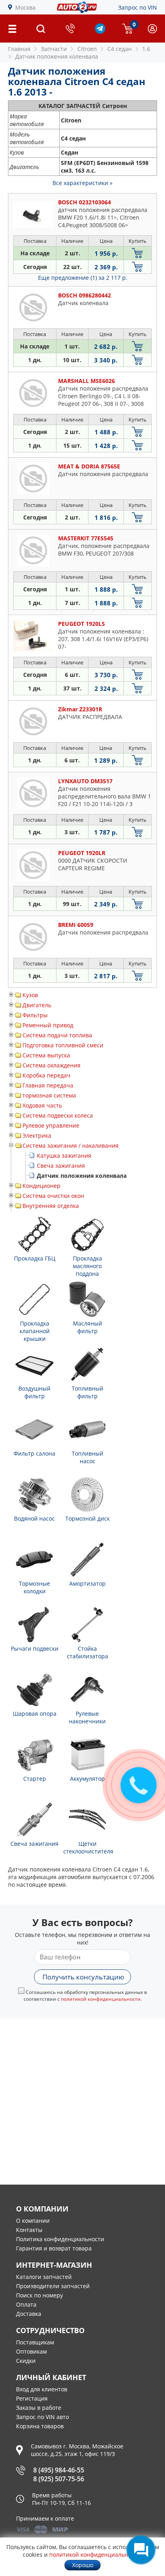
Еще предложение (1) (83, 278)
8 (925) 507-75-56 (59, 2479)
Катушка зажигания (64, 1156)
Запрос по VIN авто (42, 2417)
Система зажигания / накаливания (70, 1145)
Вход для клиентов (42, 2389)
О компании (33, 2221)
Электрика (37, 1135)
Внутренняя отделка (51, 1206)
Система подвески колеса (58, 1115)
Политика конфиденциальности (60, 2239)
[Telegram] (100, 32)
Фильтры (35, 1015)
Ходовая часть (42, 1105)
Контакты (29, 2230)
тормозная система (49, 1095)
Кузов (30, 995)
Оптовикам (31, 2351)
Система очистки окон (53, 1196)
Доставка (29, 2314)
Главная (19, 49)
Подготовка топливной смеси (63, 1045)
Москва (25, 7)
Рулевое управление (51, 1125)
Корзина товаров (40, 2426)
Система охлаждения (51, 1065)
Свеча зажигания (61, 1166)
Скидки (26, 2361)
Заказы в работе (39, 2408)
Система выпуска (46, 1055)
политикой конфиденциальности (101, 1999)
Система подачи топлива (57, 1035)
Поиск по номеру (39, 2295)
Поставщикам (35, 2342)
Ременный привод (48, 1025)
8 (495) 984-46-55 (59, 2470)
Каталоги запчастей (44, 2277)
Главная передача (48, 1085)
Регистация (32, 2398)
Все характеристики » (82, 183)
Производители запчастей (53, 2286)
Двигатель (37, 1005)
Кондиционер (41, 1186)
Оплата (26, 2304)
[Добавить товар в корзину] (138, 253)
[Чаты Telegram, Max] (141, 2550)
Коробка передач (46, 1075)
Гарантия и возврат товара (54, 2248)
